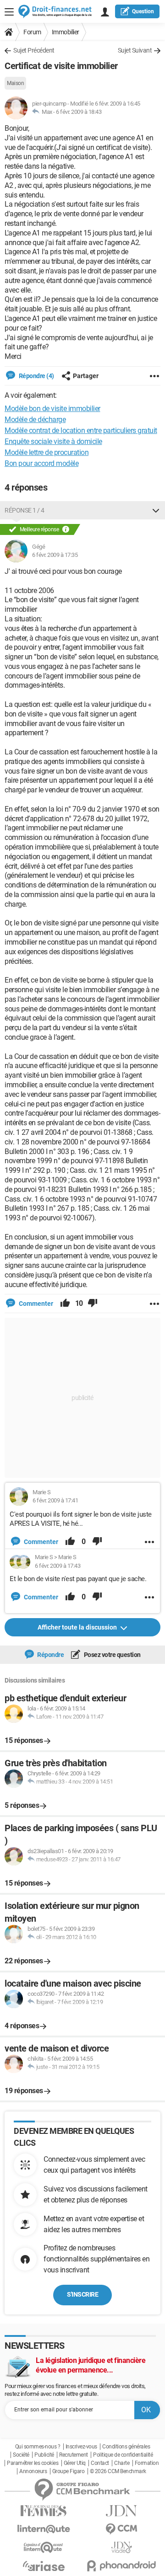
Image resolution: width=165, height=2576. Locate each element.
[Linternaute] (44, 2529)
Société (21, 2455)
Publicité (44, 2455)
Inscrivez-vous (81, 2447)
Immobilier (66, 32)
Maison (15, 83)
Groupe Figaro (69, 2471)
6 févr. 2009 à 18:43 (79, 112)
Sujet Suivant (135, 50)
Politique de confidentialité (123, 2455)
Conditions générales (126, 2447)
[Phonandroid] (121, 2566)
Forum (32, 32)
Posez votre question (112, 1655)
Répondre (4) (36, 376)
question (143, 11)
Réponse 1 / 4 (25, 510)
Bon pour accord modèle (41, 463)
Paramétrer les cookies (33, 2463)
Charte (122, 2463)
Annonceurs (33, 2471)
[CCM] (121, 2529)
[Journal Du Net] (121, 2511)
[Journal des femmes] (44, 2511)
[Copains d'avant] (44, 2547)
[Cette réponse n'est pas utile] (93, 1304)
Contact (100, 2463)
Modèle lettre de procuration (47, 452)
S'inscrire (82, 2294)
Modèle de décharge (35, 420)
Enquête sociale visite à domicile (53, 441)
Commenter (35, 1304)
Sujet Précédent (34, 50)
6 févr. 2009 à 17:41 (55, 1500)
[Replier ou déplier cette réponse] (156, 510)
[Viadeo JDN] (121, 2547)
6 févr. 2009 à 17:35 (55, 555)
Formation (147, 2463)
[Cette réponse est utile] (65, 1304)
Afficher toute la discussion (78, 1627)
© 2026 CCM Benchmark (118, 2471)
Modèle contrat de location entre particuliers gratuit (81, 430)
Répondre (50, 1655)
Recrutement (74, 2455)
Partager (86, 376)
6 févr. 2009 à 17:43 (58, 1566)
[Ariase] (44, 2566)
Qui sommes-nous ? (38, 2447)
